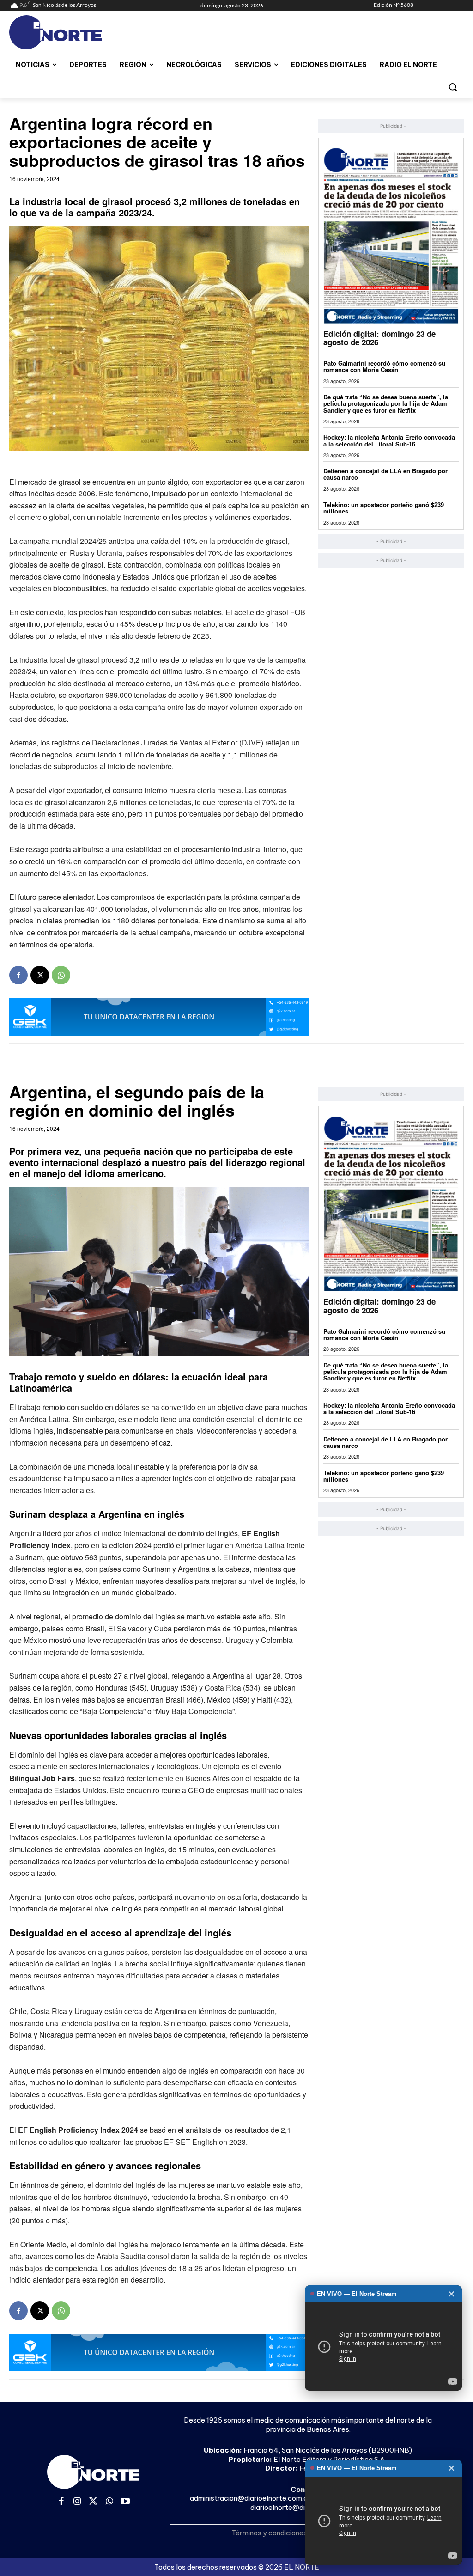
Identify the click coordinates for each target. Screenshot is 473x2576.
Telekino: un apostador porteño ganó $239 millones (384, 508)
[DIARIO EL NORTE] (64, 32)
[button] (453, 87)
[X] (40, 975)
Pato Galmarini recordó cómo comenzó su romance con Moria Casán (384, 366)
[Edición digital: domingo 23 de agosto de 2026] (391, 235)
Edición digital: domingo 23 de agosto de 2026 (379, 338)
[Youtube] (125, 2502)
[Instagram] (77, 2502)
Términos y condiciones (269, 2533)
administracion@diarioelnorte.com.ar (250, 2498)
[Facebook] (18, 975)
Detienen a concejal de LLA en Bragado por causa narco (385, 474)
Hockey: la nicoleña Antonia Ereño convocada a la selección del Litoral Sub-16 (389, 440)
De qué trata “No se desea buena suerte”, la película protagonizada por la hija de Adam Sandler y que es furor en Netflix (386, 403)
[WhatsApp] (61, 975)
